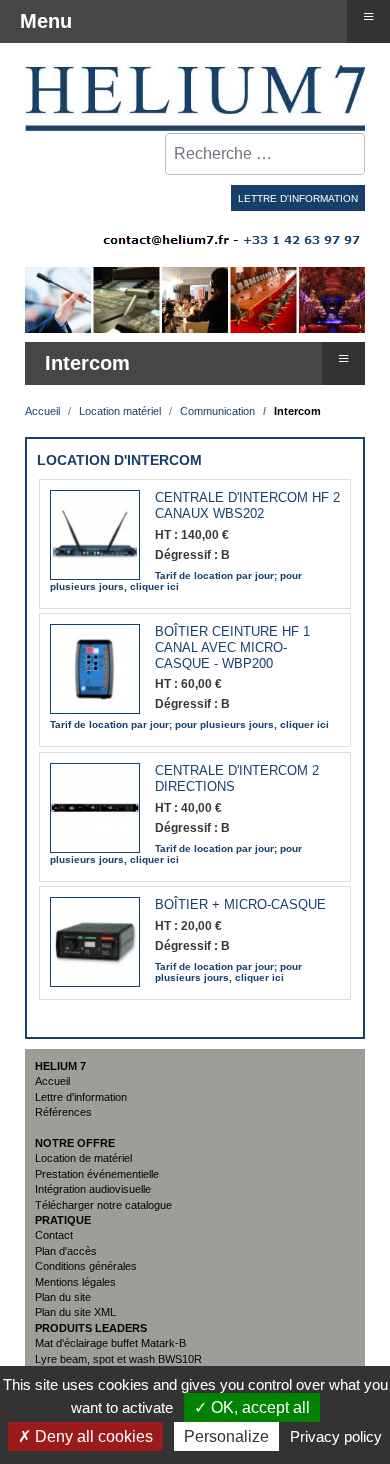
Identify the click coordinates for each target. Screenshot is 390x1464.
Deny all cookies (92, 1436)
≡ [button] (343, 357)
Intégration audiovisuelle (93, 1189)
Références (63, 1112)
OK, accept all (258, 1407)
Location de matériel (83, 1158)
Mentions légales (75, 1282)
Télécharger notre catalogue (103, 1205)
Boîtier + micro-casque (240, 904)
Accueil (52, 1081)
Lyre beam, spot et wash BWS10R (118, 1359)
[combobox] (265, 154)
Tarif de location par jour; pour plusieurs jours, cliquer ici (176, 581)
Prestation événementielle (97, 1174)
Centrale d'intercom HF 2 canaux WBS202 (247, 505)
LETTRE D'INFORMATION (298, 198)
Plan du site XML (75, 1312)
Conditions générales (86, 1266)
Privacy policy (336, 1436)
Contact (54, 1235)
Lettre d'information (81, 1097)
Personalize (226, 1436)
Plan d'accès (66, 1251)
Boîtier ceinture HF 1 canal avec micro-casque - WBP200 (232, 647)
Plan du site (63, 1297)
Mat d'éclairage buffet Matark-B (110, 1343)
